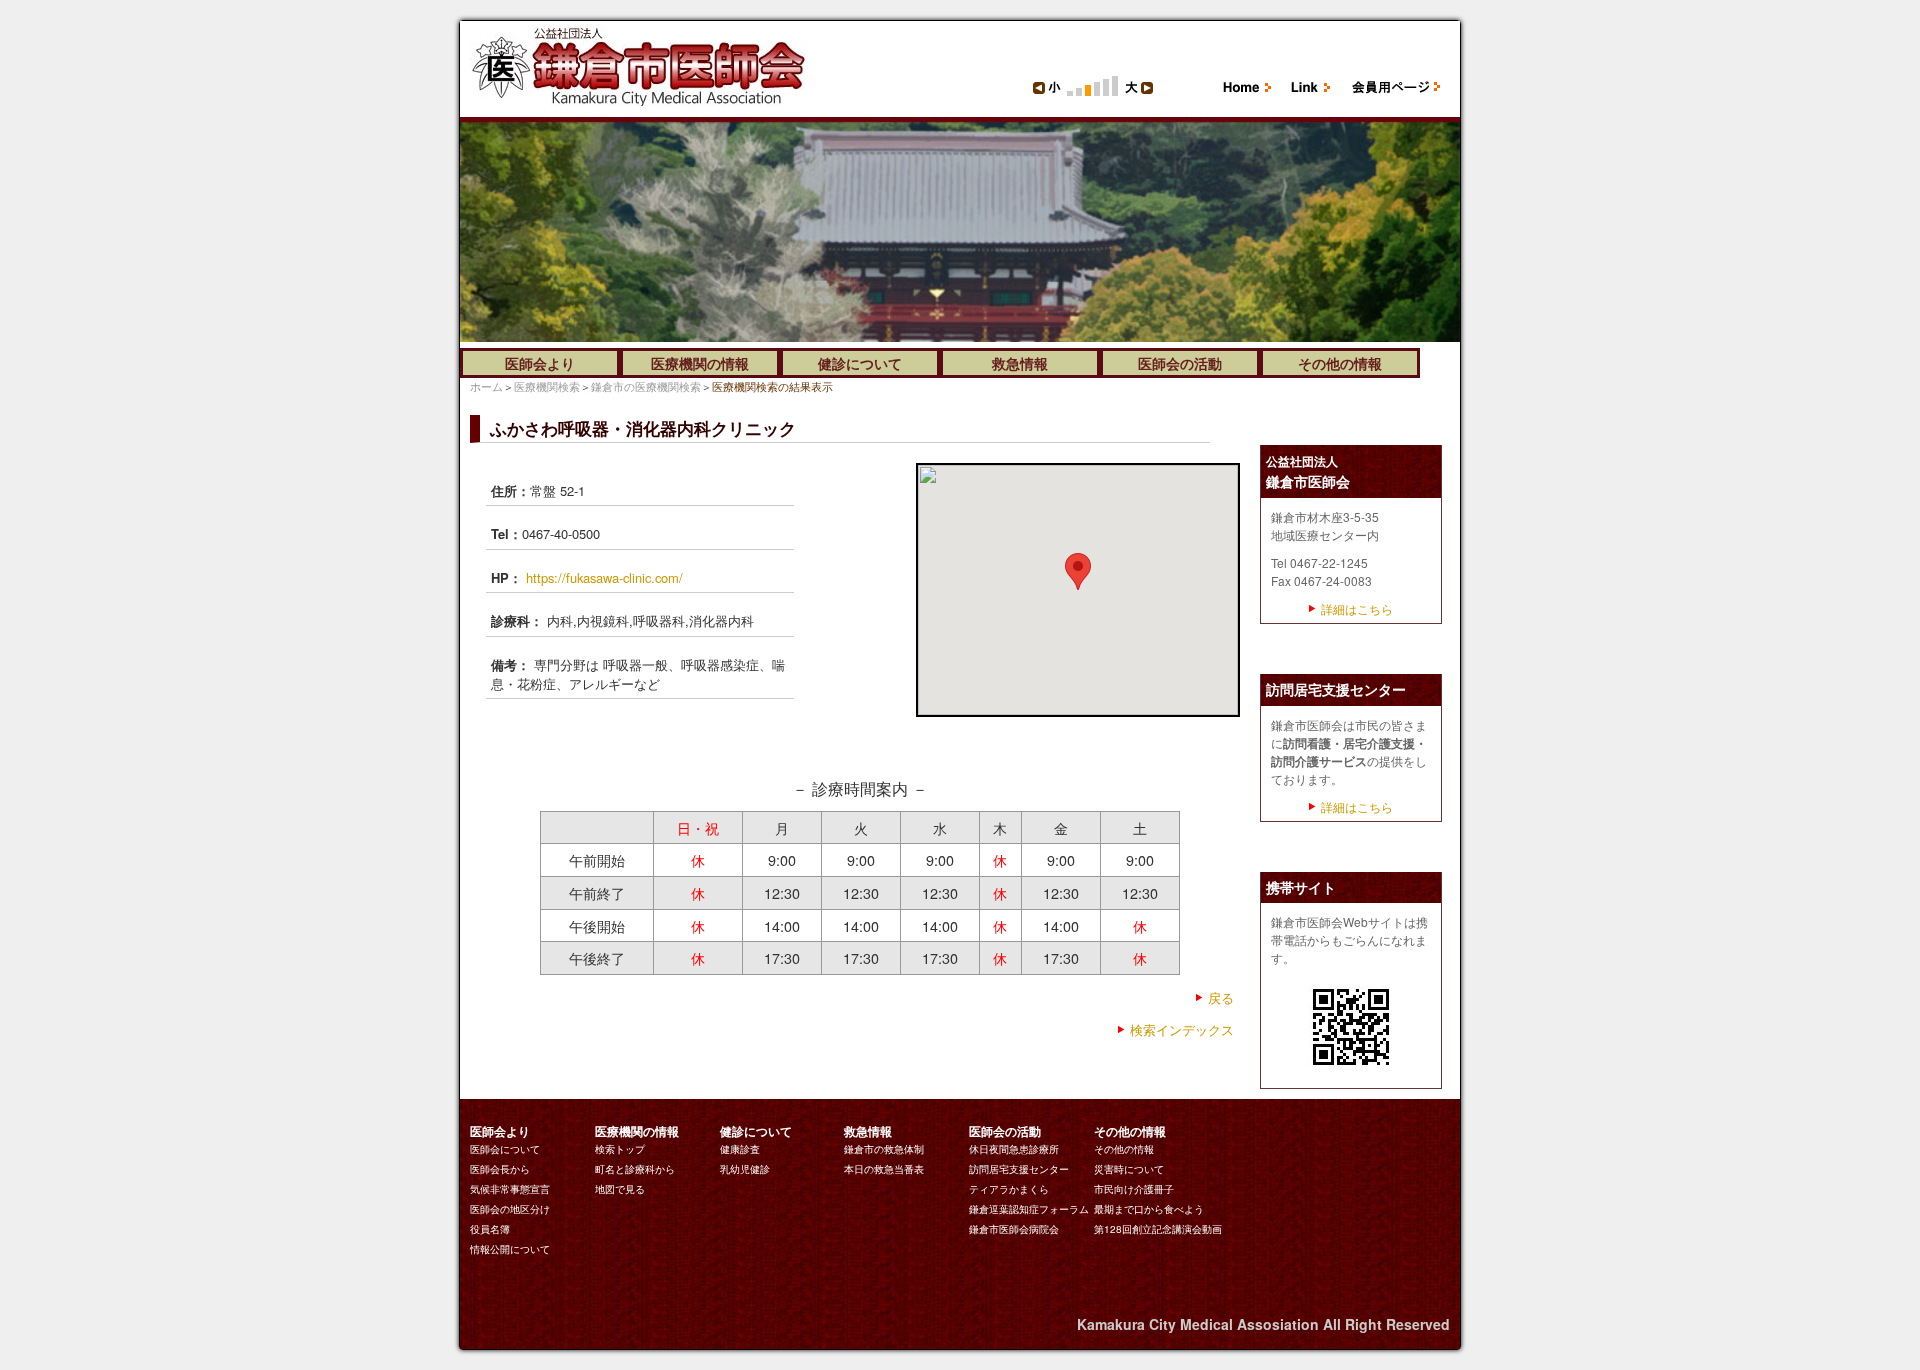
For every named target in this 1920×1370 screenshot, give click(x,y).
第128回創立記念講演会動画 (1158, 1229)
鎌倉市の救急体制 (884, 1149)
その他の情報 (1124, 1149)
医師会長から (500, 1169)
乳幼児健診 (745, 1169)
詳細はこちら (1357, 608)
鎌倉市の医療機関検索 (646, 386)
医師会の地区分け (510, 1209)
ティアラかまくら (1009, 1189)
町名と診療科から (635, 1169)
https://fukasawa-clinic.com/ (604, 577)
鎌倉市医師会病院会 (1014, 1229)
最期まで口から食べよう (1149, 1209)
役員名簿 (490, 1229)
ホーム (486, 386)
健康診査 (740, 1149)
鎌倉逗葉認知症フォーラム (1029, 1209)
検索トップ (620, 1149)
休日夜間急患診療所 (1014, 1149)
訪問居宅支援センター (1019, 1169)
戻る (1221, 997)
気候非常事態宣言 (510, 1189)
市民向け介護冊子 (1134, 1189)
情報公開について (510, 1249)
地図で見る (620, 1189)
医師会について (505, 1149)
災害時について (1129, 1169)
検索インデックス (1182, 1029)
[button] (1078, 571)
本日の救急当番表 (884, 1169)
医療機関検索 (547, 386)
